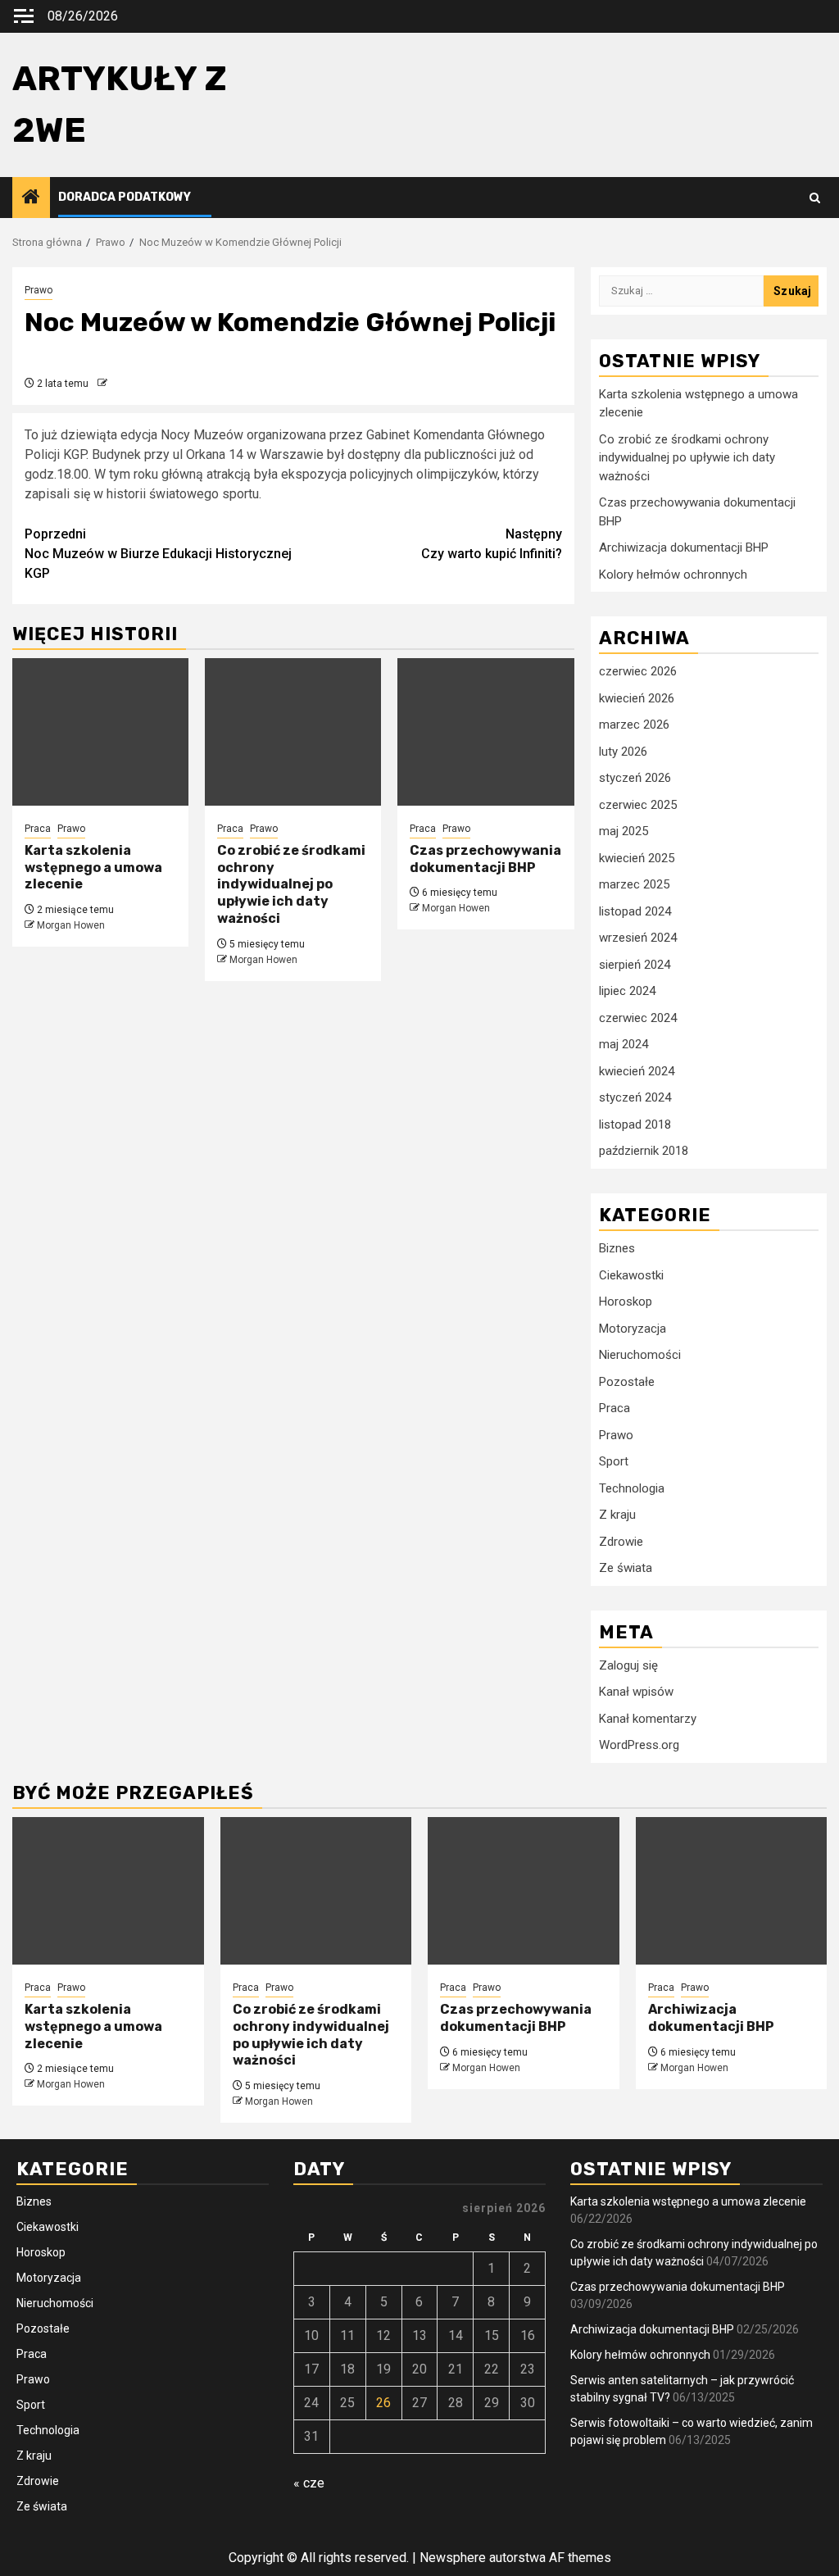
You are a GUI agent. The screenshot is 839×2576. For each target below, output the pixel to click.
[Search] (815, 198)
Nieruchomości (640, 1355)
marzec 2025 (634, 884)
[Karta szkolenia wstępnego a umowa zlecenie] (100, 732)
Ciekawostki (631, 1275)
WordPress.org (639, 1745)
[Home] (31, 198)
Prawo (39, 290)
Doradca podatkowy (125, 197)
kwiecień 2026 (637, 698)
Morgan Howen (71, 925)
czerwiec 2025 (638, 805)
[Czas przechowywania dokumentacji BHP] (485, 732)
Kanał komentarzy (648, 1719)
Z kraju (617, 1515)
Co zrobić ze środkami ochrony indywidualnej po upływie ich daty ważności (291, 884)
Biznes (617, 1248)
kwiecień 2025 (637, 858)
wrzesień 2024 (638, 938)
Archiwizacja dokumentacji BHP (684, 547)
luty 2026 (623, 752)
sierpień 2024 (635, 965)
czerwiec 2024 (638, 1018)
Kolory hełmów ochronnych (673, 575)
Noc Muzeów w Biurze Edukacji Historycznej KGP (158, 554)
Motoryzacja (633, 1329)
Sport (614, 1461)
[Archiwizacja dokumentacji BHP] (732, 1891)
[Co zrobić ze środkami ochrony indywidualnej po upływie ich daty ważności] (293, 732)
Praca (38, 829)
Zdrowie (621, 1542)
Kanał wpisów (636, 1692)
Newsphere (453, 2558)
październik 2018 (644, 1151)
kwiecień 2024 (637, 1071)
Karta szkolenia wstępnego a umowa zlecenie (93, 868)
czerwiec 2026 (638, 671)
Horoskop (626, 1302)
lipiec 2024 (627, 991)
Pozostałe (627, 1382)
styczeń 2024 (635, 1097)
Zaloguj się (628, 1665)
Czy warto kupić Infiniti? (492, 544)
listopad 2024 (635, 911)
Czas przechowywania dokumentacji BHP (485, 859)
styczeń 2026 (635, 778)
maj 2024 (624, 1044)
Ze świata (626, 1568)
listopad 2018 (635, 1124)
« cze (309, 2483)
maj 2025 (624, 831)
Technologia (632, 1488)
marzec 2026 (634, 725)
